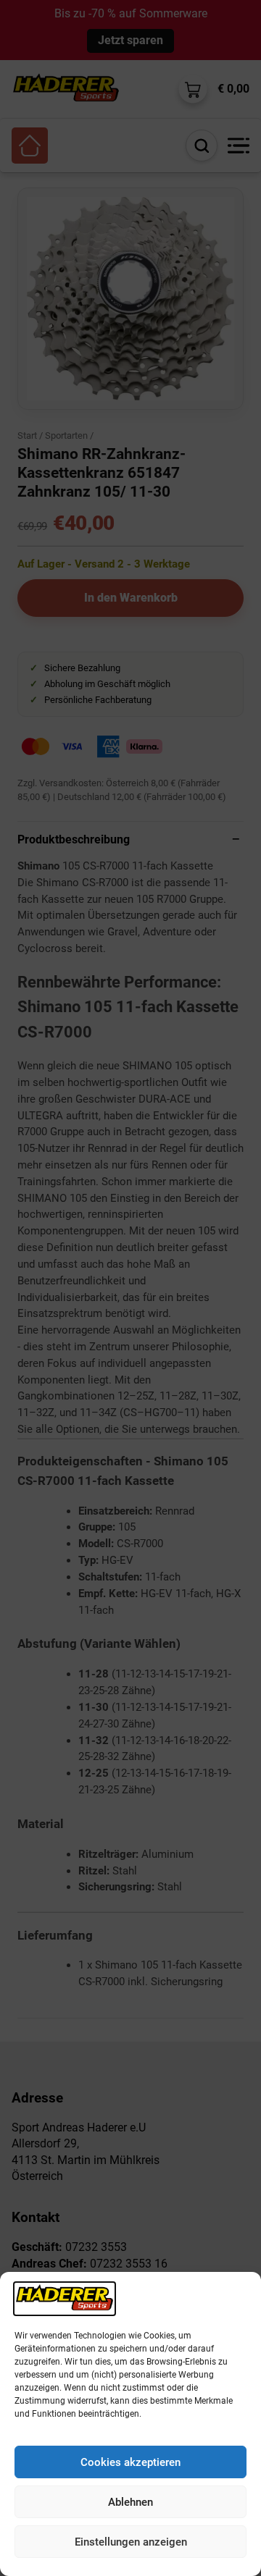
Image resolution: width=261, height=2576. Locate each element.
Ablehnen (130, 2502)
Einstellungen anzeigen (131, 2542)
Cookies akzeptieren (130, 2462)
